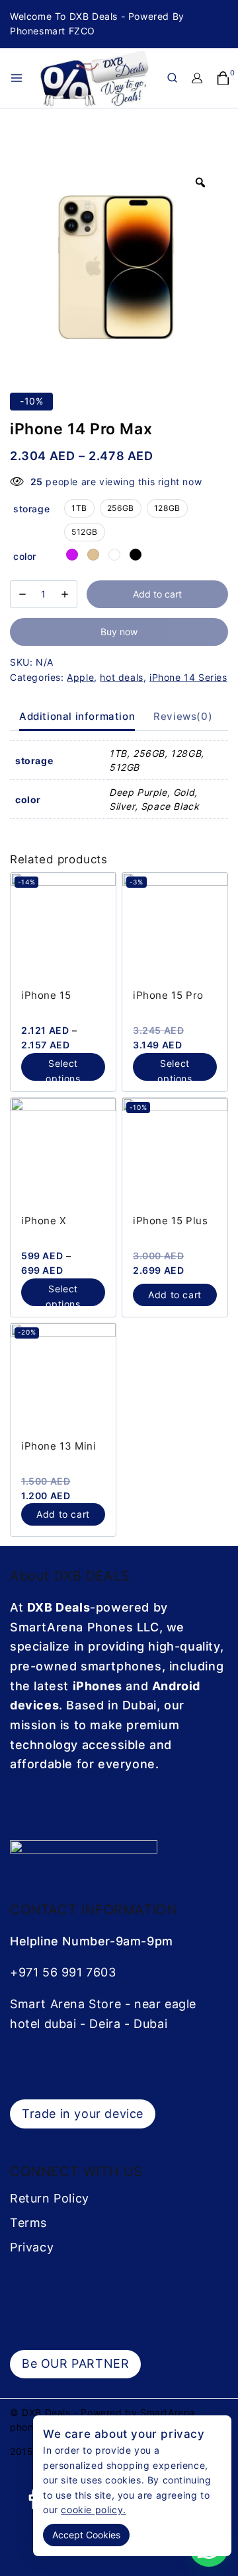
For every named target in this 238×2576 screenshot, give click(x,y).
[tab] (77, 717)
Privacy (32, 2247)
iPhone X (44, 1221)
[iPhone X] (63, 1151)
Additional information (77, 716)
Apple (80, 677)
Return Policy (50, 2198)
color (25, 556)
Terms (28, 2223)
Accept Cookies (86, 2535)
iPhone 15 (46, 995)
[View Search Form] (172, 78)
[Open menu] (17, 78)
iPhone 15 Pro (168, 995)
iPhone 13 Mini (59, 1446)
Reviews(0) (183, 716)
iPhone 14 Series (188, 677)
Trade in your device (83, 2114)
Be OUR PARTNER (75, 2363)
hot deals (121, 677)
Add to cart (157, 594)
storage (31, 509)
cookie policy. (93, 2510)
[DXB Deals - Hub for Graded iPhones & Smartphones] (101, 78)
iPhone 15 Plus (170, 1221)
